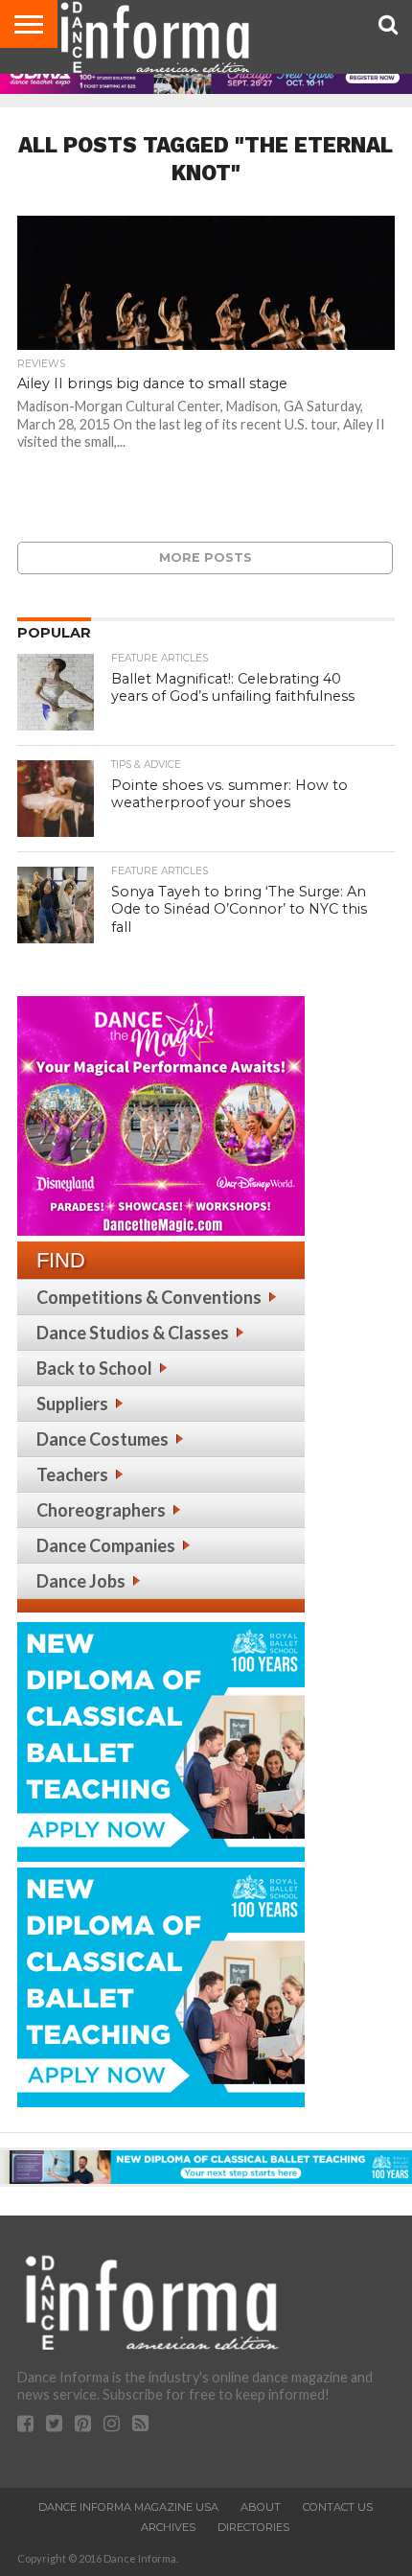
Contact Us (338, 2507)
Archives (168, 2527)
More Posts (206, 557)
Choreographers (101, 1510)
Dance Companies (106, 1545)
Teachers (72, 1474)
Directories (253, 2527)
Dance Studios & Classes (133, 1333)
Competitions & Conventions (149, 1297)
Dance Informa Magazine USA (128, 2507)
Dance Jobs (81, 1581)
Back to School (94, 1368)
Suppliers (72, 1404)
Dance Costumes (103, 1439)
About (261, 2507)
